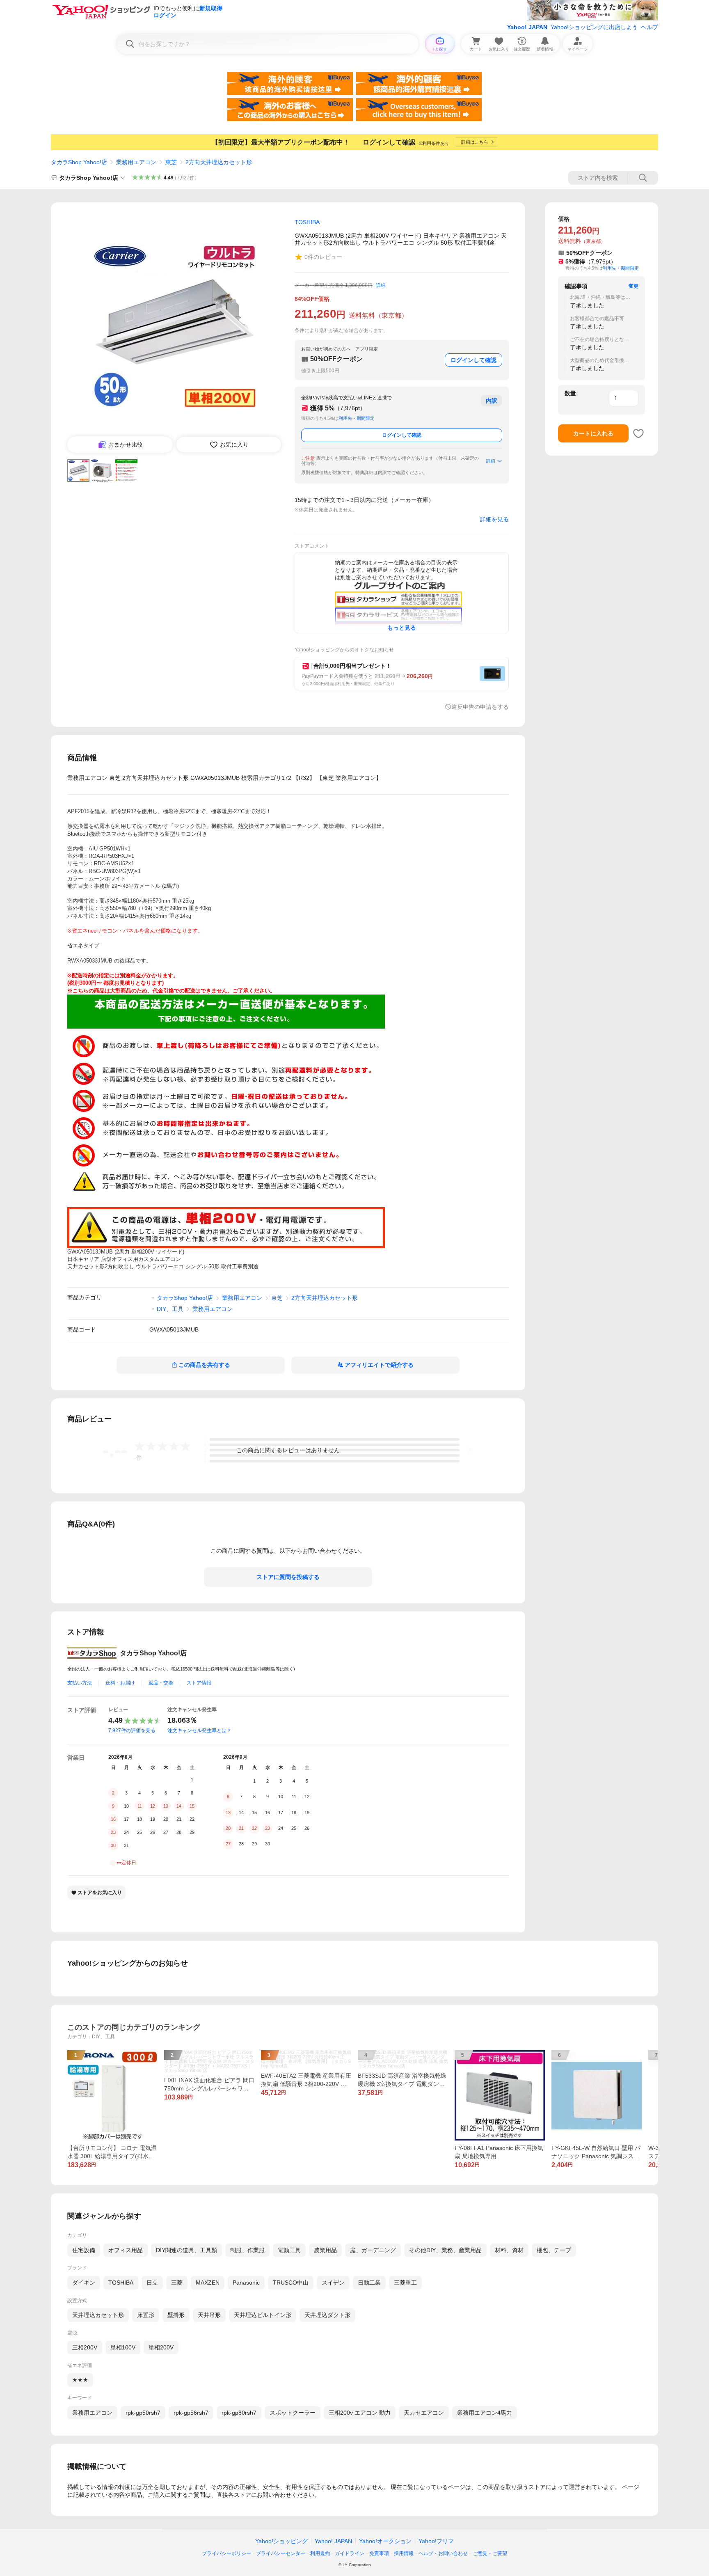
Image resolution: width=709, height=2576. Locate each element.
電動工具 (289, 2250)
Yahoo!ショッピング (281, 2541)
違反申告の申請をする (480, 707)
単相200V (161, 2347)
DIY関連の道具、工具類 (186, 2250)
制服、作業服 (247, 2250)
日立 (152, 2283)
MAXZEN (208, 2283)
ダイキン (84, 2283)
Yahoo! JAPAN (527, 27)
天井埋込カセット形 (98, 2315)
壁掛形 (176, 2315)
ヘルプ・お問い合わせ (443, 2553)
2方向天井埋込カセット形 (219, 162)
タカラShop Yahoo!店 (79, 162)
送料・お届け (120, 1683)
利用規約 (320, 2553)
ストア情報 (199, 1683)
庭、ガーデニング (373, 2250)
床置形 (146, 2315)
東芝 (171, 162)
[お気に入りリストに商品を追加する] (638, 433)
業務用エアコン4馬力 (485, 2413)
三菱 (177, 2283)
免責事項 (379, 2553)
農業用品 (325, 2250)
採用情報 (404, 2553)
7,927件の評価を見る (132, 1730)
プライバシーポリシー (226, 2553)
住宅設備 (84, 2250)
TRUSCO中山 (291, 2283)
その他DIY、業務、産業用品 (445, 2250)
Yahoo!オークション (385, 2541)
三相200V (85, 2347)
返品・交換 (161, 1683)
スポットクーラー (293, 2413)
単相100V (123, 2347)
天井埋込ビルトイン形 (263, 2315)
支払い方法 (80, 1683)
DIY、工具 (170, 1309)
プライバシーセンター (281, 2553)
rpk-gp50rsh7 (143, 2413)
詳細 (381, 285)
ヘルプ (650, 27)
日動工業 (369, 2283)
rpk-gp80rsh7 (239, 2413)
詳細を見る (494, 519)
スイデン (333, 2283)
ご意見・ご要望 (490, 2553)
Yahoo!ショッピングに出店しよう (594, 27)
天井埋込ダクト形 (327, 2315)
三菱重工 (405, 2283)
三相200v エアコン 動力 (360, 2413)
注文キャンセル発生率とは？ (199, 1730)
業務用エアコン (136, 162)
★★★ (80, 2380)
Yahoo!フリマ (436, 2541)
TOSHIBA (121, 2283)
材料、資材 (509, 2250)
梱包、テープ (554, 2250)
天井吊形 (209, 2315)
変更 (634, 286)
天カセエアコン (424, 2413)
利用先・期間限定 (357, 418)
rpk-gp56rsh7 (191, 2413)
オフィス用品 (126, 2250)
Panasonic (246, 2283)
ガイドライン (350, 2553)
